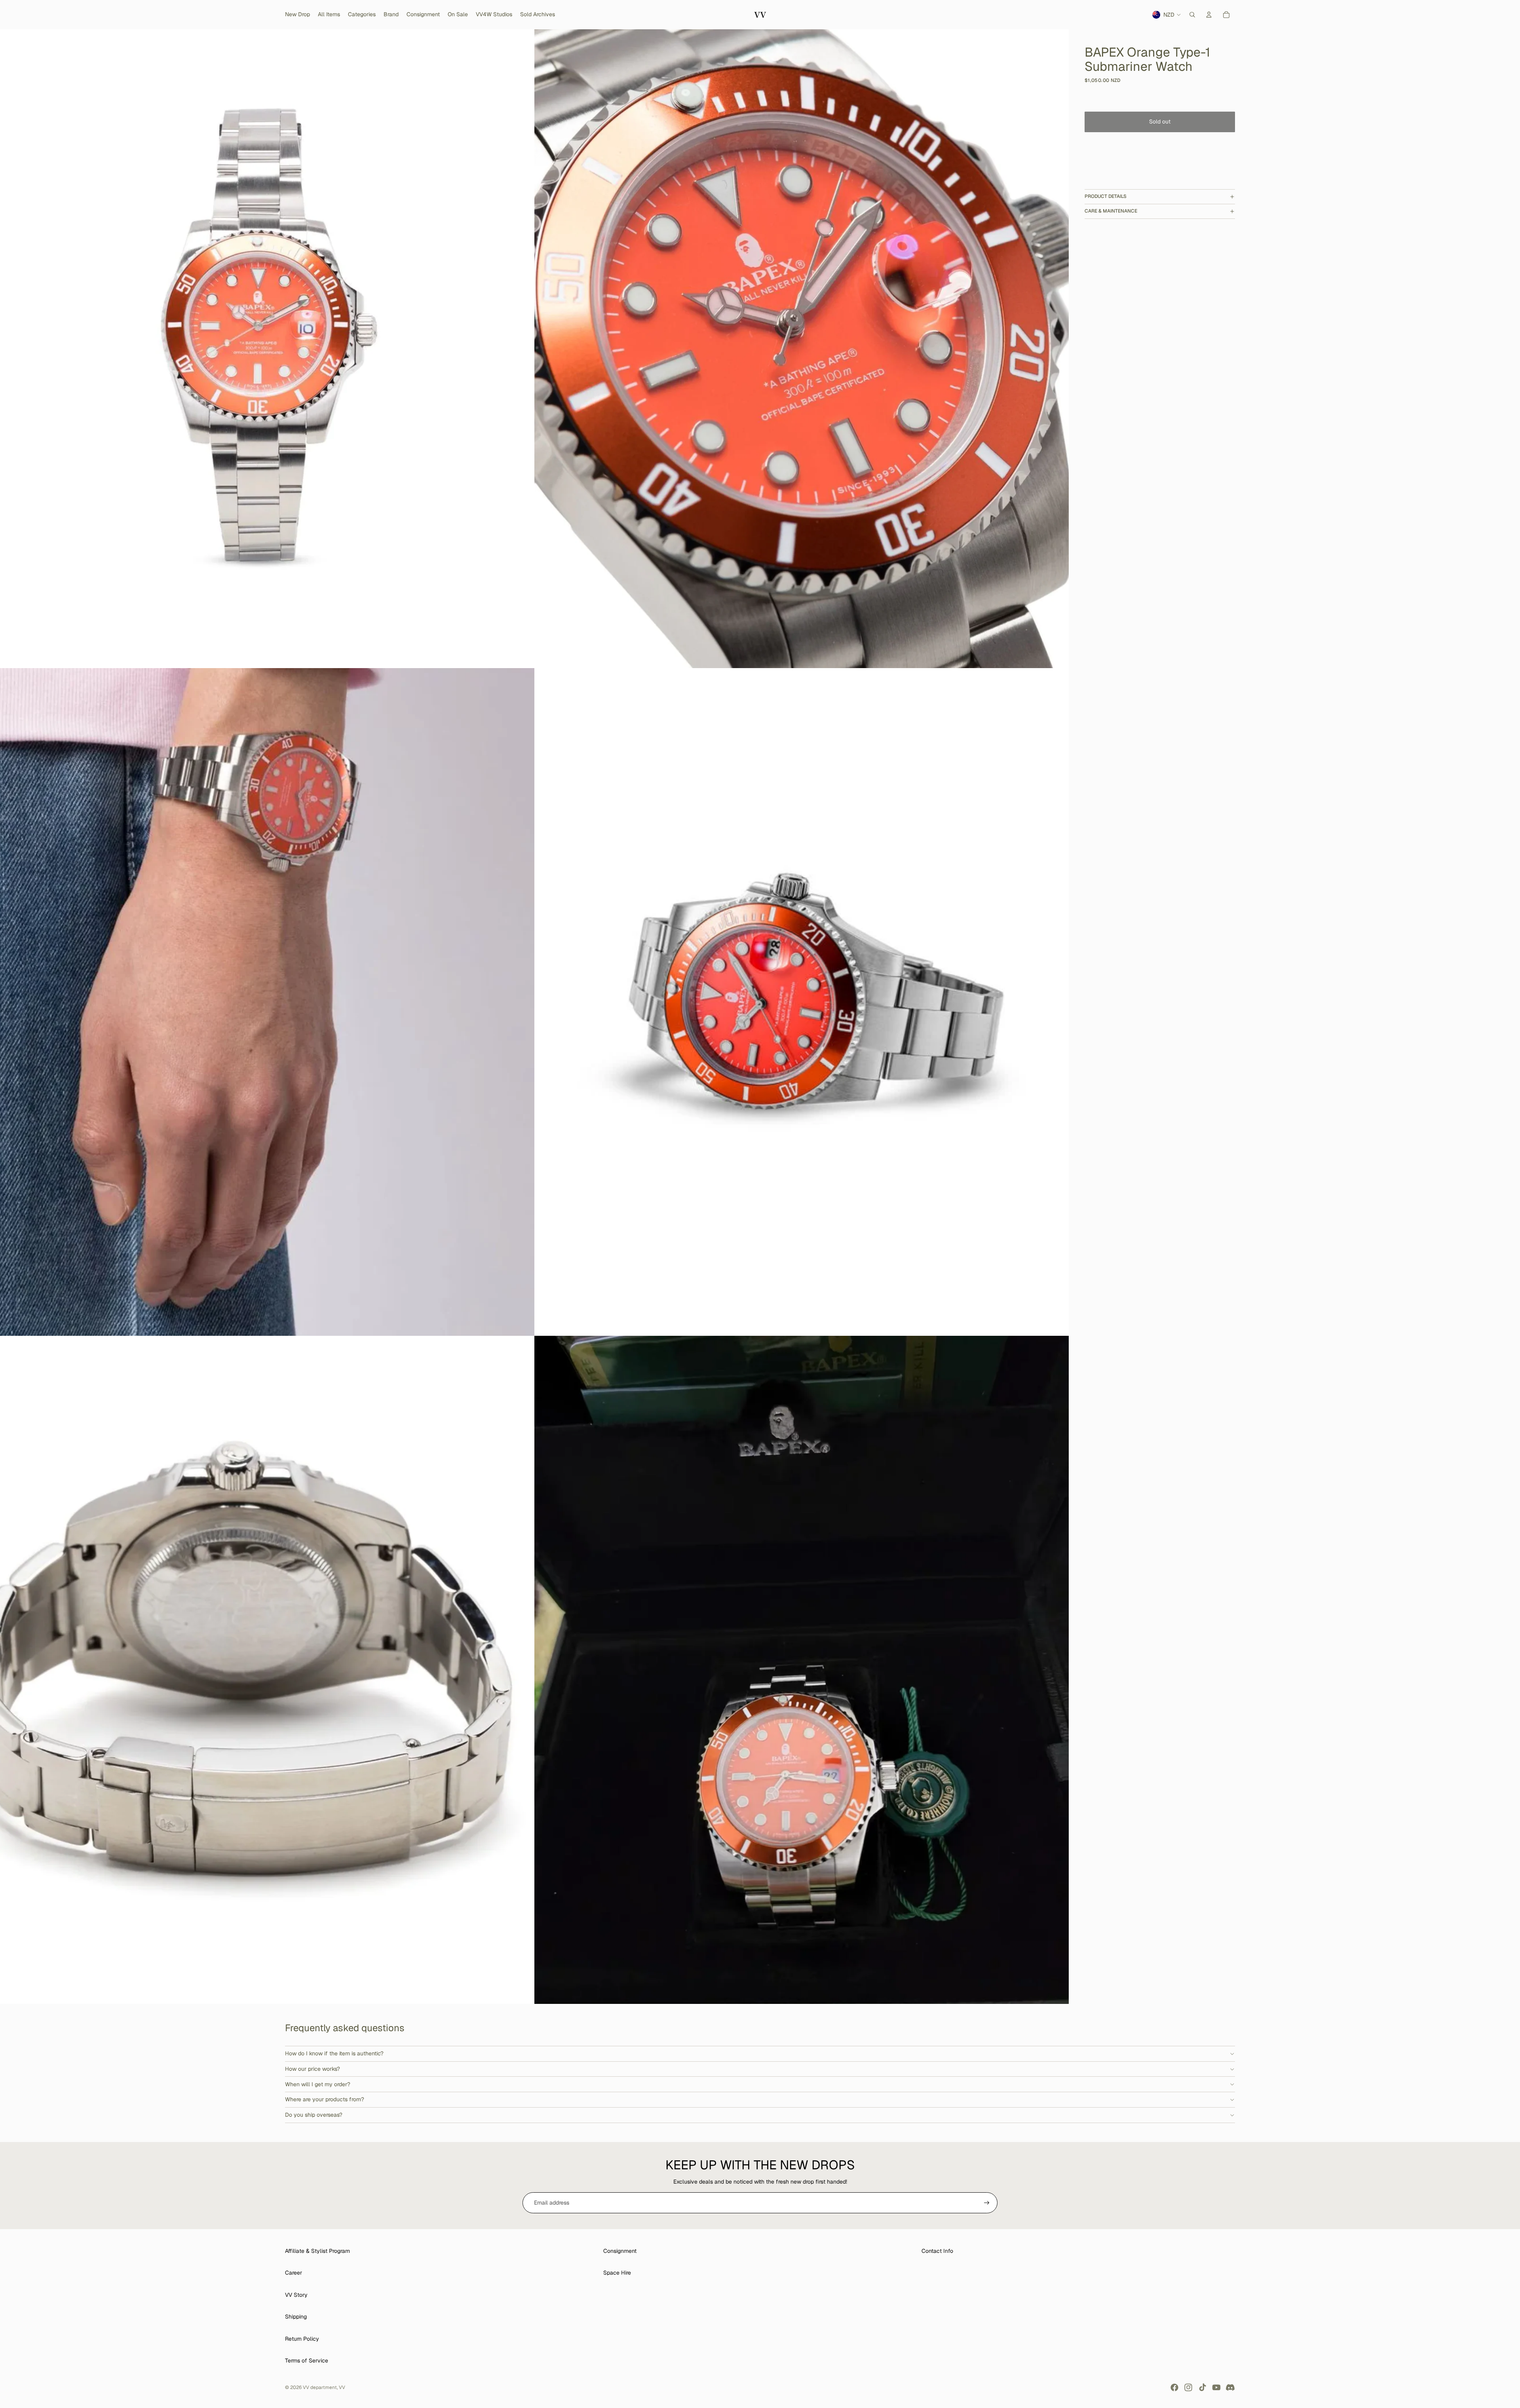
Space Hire (617, 2273)
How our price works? (313, 2069)
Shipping (296, 2317)
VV (342, 2387)
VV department (320, 2387)
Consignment (620, 2251)
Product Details (1106, 196)
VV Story (296, 2295)
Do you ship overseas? (314, 2115)
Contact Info (937, 2251)
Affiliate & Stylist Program (317, 2251)
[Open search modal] (1192, 15)
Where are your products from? (325, 2099)
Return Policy (302, 2339)
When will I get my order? (318, 2084)
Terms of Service (307, 2361)
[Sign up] (987, 2203)
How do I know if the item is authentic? (334, 2053)
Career (294, 2273)
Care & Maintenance (1111, 211)
